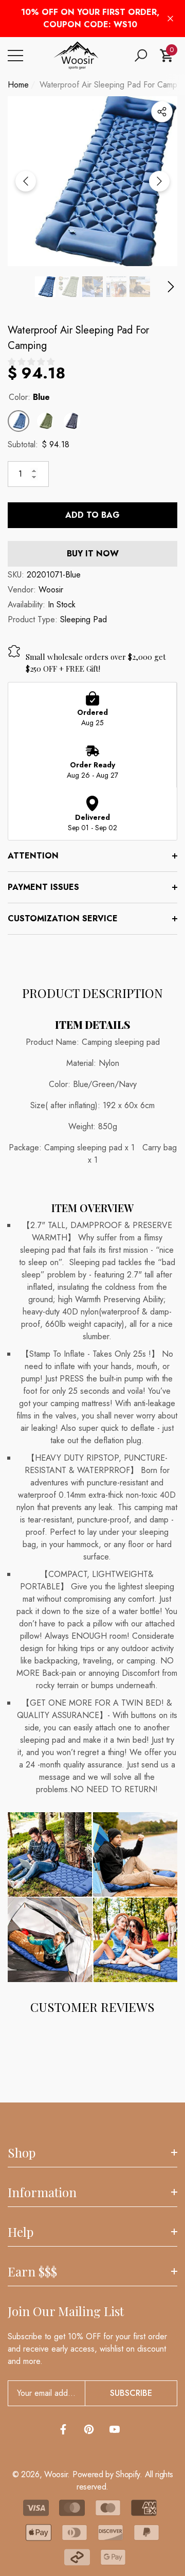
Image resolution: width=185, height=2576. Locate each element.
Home (18, 85)
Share (162, 112)
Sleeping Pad (84, 619)
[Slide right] (159, 181)
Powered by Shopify (106, 2474)
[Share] (162, 112)
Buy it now (93, 554)
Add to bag (92, 515)
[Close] (170, 19)
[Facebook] (63, 2429)
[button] (141, 56)
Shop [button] (22, 2152)
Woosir (51, 590)
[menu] (15, 56)
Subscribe (131, 2393)
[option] (92, 181)
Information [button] (42, 2192)
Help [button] (21, 2232)
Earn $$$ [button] (32, 2271)
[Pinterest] (89, 2429)
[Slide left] (26, 181)
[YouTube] (115, 2429)
